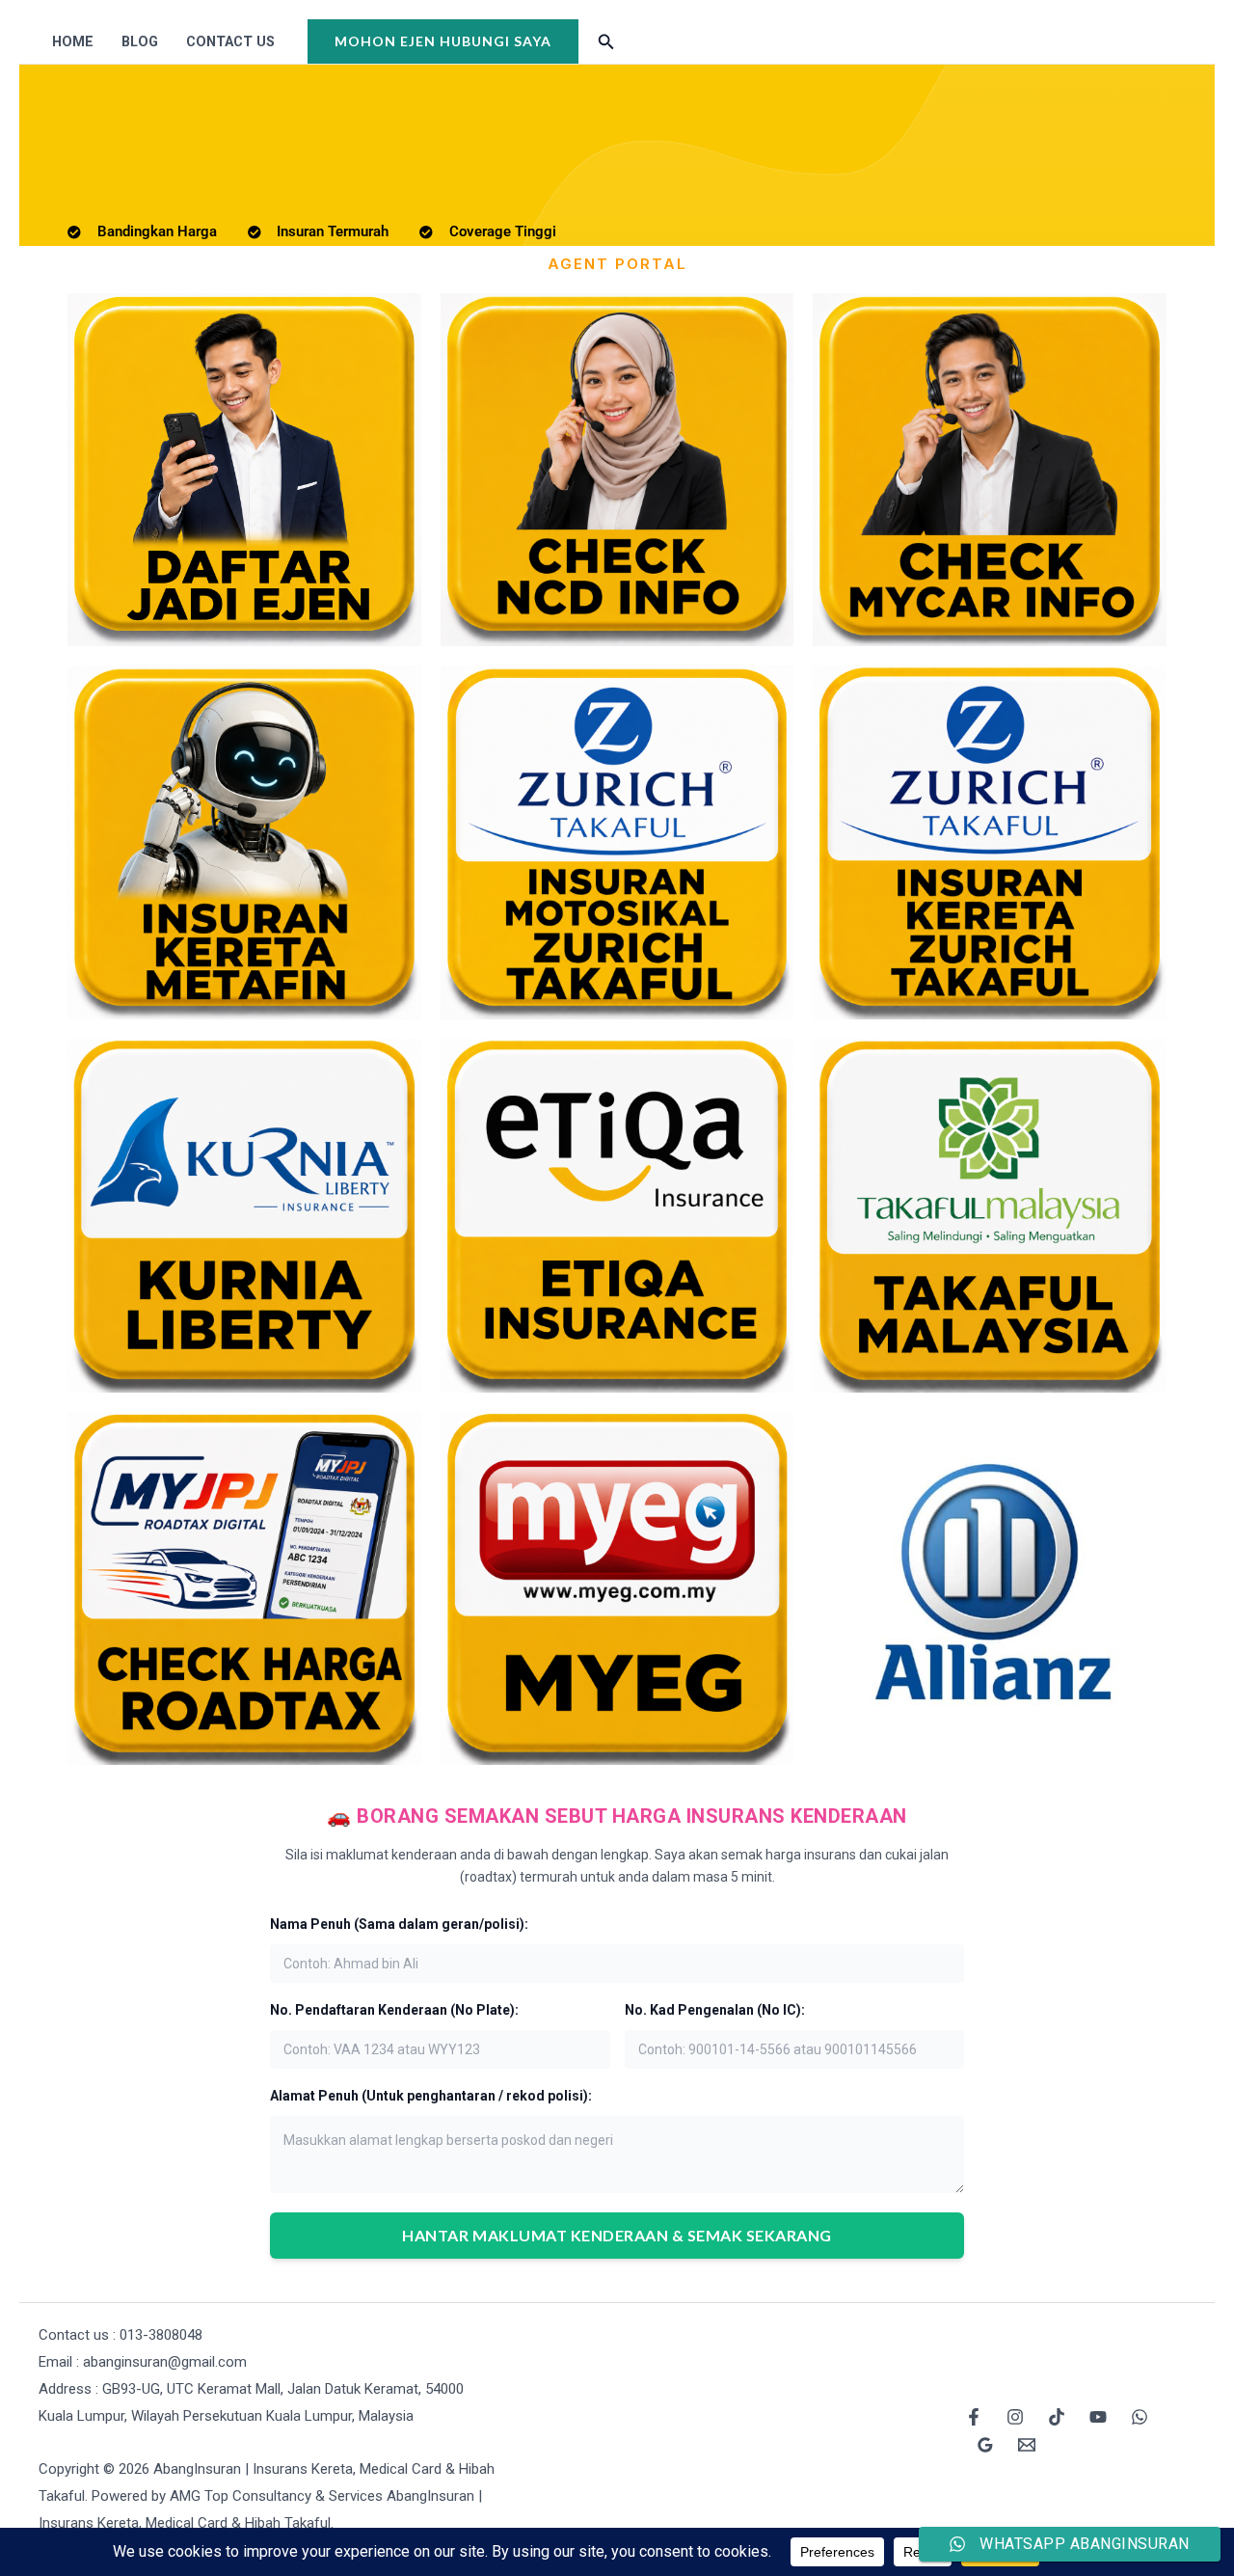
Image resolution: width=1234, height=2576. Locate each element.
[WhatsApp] (1140, 2417)
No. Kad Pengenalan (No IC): (715, 2010)
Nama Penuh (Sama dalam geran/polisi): (399, 1924)
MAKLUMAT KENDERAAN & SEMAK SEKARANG (617, 2235)
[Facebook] (974, 2417)
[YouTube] (1098, 2417)
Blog (140, 42)
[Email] (1027, 2445)
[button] (443, 41)
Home (73, 42)
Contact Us (230, 42)
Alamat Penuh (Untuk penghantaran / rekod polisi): (431, 2096)
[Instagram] (1015, 2417)
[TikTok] (1057, 2417)
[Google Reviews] (985, 2445)
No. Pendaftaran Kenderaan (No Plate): (394, 2010)
